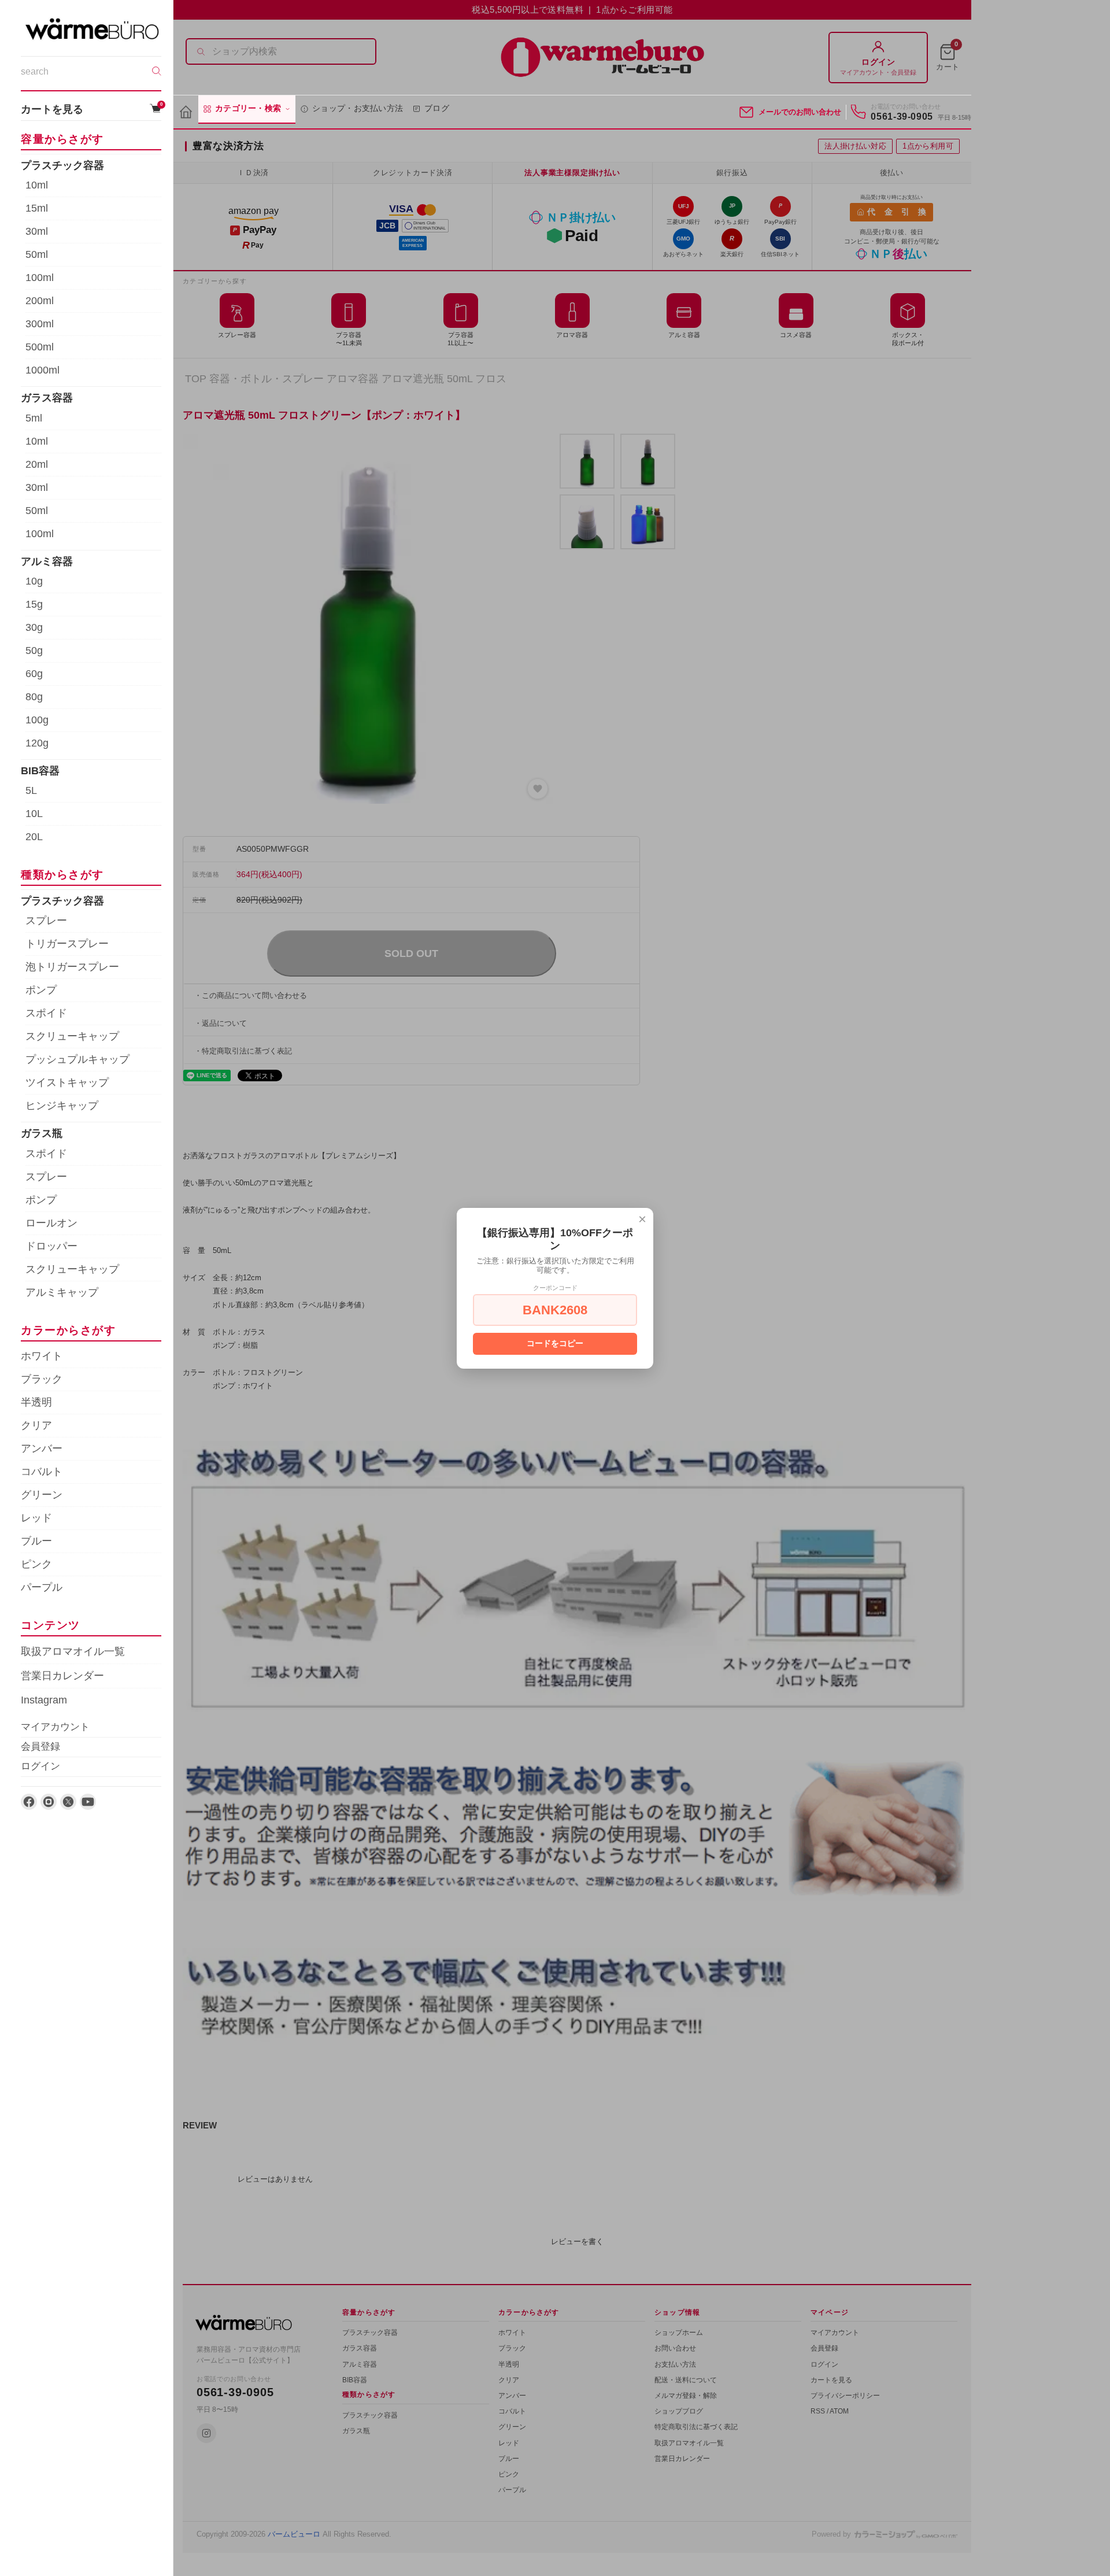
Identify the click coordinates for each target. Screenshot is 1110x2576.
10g (34, 581)
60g (34, 673)
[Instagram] (49, 1802)
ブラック (42, 1379)
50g (34, 650)
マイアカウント (55, 1727)
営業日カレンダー (62, 1676)
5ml (34, 417)
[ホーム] (186, 112)
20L (34, 837)
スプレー (46, 921)
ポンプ (41, 990)
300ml (40, 324)
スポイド (46, 1013)
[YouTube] (88, 1802)
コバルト (42, 1472)
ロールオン (51, 1222)
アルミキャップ (62, 1292)
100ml (40, 278)
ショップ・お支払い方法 (358, 108)
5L (31, 790)
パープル (42, 1587)
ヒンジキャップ (62, 1106)
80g (34, 696)
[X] (68, 1802)
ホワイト (42, 1356)
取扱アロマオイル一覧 (73, 1651)
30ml (37, 231)
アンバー (42, 1448)
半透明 (36, 1402)
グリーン (42, 1495)
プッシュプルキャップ (77, 1059)
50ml (37, 254)
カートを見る (91, 108)
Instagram (44, 1700)
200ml (40, 301)
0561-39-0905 (902, 117)
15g (34, 604)
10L (34, 814)
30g (34, 627)
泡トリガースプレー (72, 967)
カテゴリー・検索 (248, 108)
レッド (36, 1518)
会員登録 (40, 1747)
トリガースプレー (67, 944)
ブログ (437, 108)
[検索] (157, 71)
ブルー (36, 1541)
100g (37, 719)
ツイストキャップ (67, 1082)
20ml (37, 464)
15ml (37, 208)
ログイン (40, 1766)
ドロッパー (51, 1246)
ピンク (36, 1564)
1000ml (42, 370)
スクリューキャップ (72, 1036)
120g (37, 742)
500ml (40, 347)
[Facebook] (29, 1802)
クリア (36, 1425)
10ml (37, 185)
